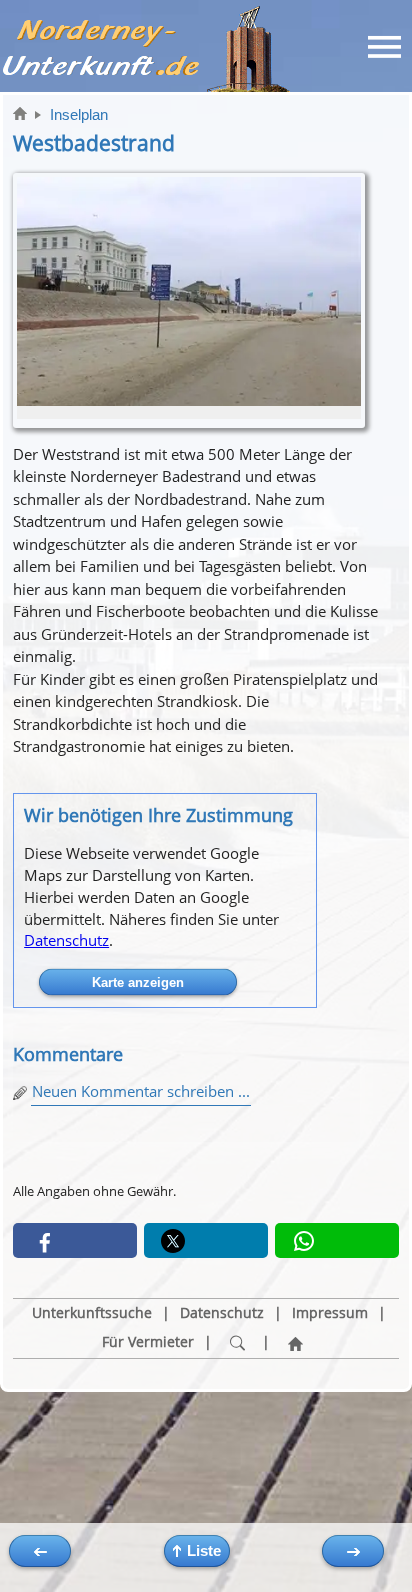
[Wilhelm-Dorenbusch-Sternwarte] (353, 1551)
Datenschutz (66, 940)
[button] (75, 1240)
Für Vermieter (148, 1342)
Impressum (330, 1313)
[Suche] (237, 1343)
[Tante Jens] (40, 1551)
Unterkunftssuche (92, 1313)
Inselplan (79, 114)
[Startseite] (295, 1343)
